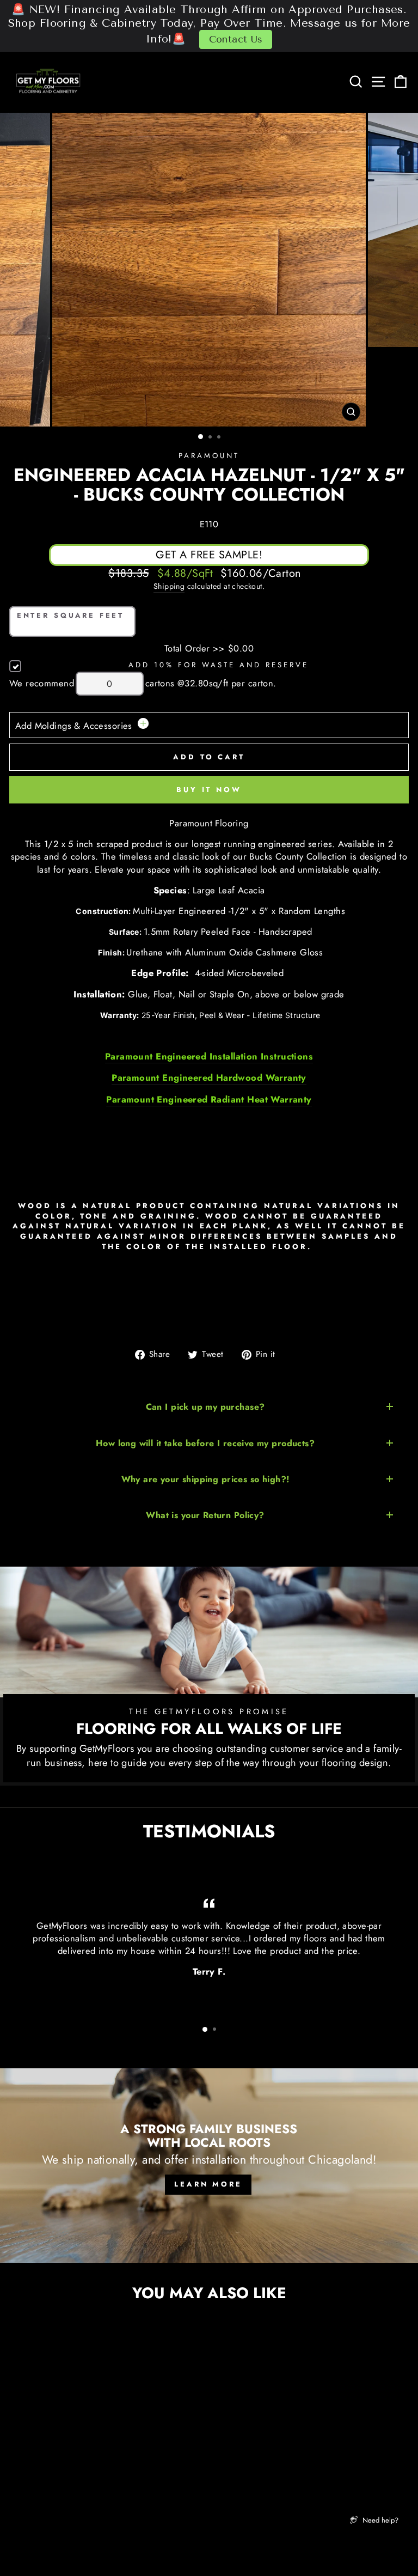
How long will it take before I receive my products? (205, 1443)
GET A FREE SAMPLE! (209, 555)
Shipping (169, 586)
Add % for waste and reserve (218, 665)
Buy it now (209, 790)
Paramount (209, 456)
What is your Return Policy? (205, 1515)
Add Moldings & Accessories (75, 726)
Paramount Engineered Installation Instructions (209, 1056)
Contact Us (236, 39)
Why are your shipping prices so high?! (205, 1479)
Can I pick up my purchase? (205, 1407)
